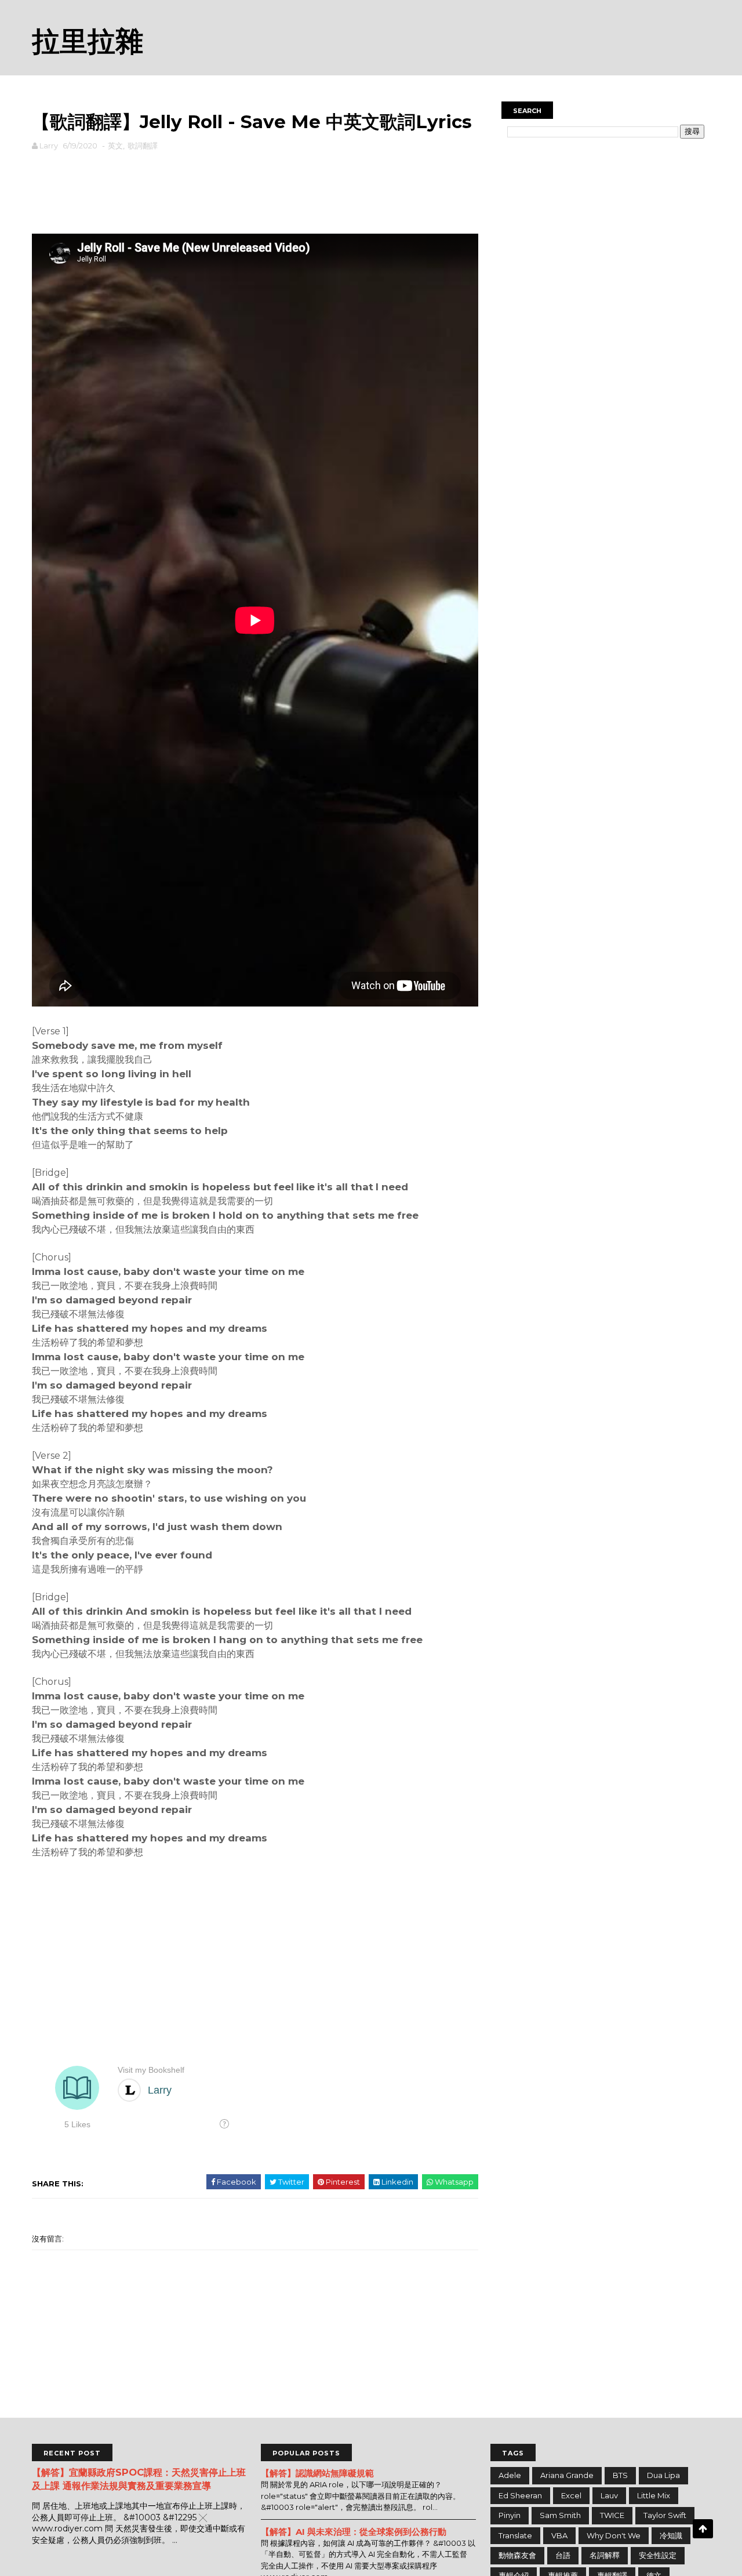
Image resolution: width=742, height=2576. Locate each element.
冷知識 (671, 2535)
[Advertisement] (255, 190)
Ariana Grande (567, 2475)
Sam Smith (560, 2515)
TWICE (612, 2515)
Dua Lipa (663, 2475)
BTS (620, 2475)
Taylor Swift (665, 2515)
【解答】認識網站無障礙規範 (317, 2473)
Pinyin (510, 2515)
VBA (559, 2535)
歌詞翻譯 (143, 146)
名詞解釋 (605, 2555)
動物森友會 (517, 2555)
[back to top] (703, 2529)
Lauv (609, 2495)
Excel (571, 2495)
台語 (563, 2555)
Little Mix (654, 2495)
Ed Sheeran (520, 2495)
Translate (515, 2535)
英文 (115, 146)
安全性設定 (658, 2555)
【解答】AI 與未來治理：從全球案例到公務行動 (354, 2532)
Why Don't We (614, 2535)
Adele (510, 2475)
